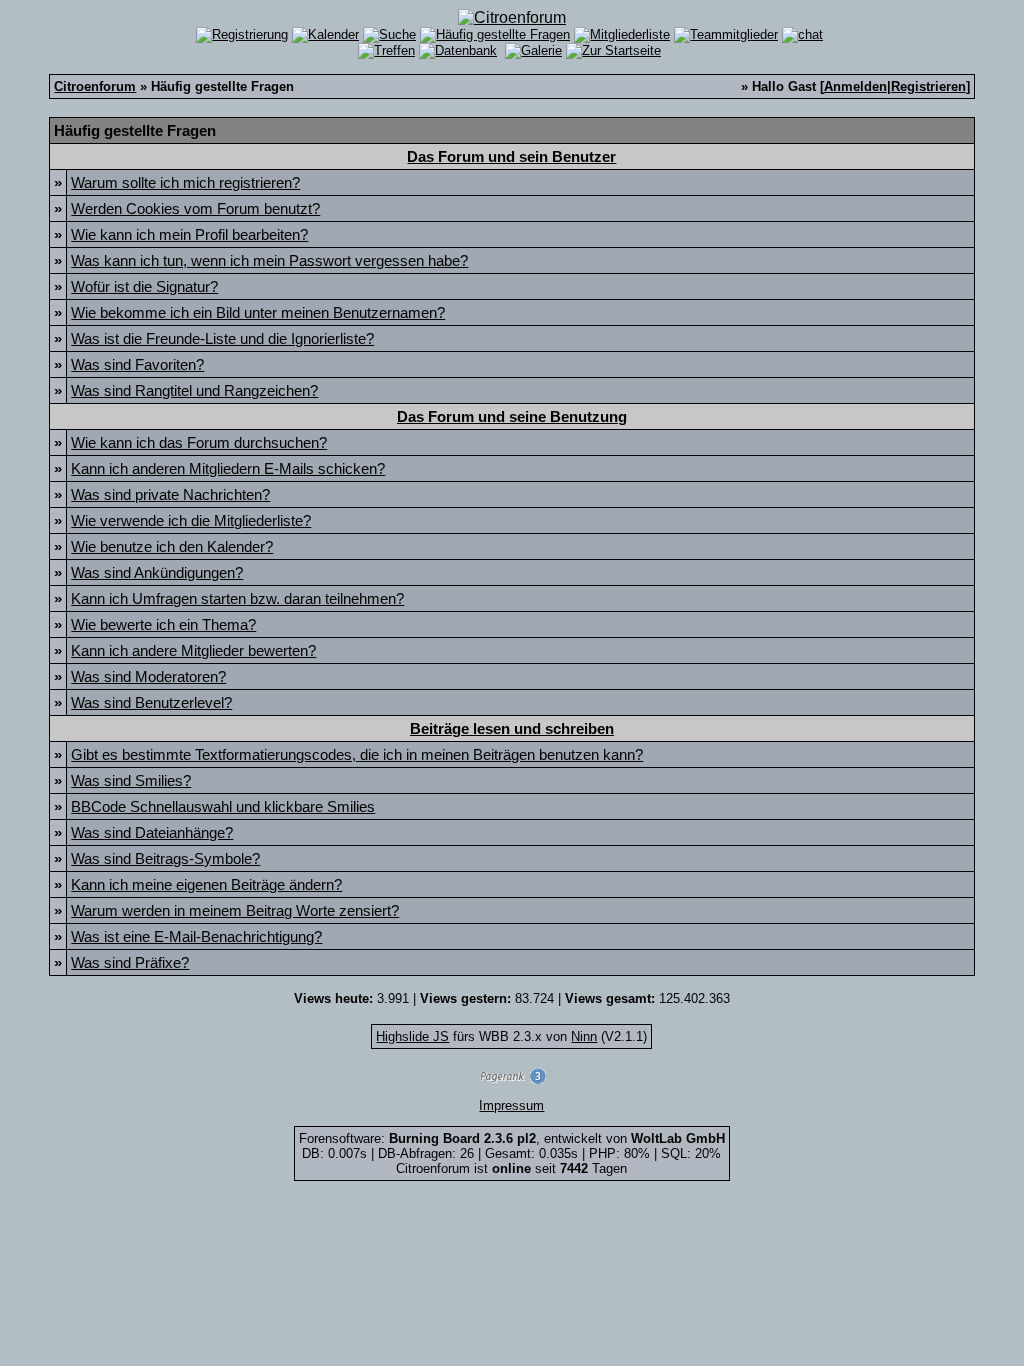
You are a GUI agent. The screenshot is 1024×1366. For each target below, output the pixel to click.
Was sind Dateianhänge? (152, 832)
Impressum (511, 1105)
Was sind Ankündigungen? (157, 572)
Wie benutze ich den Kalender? (172, 546)
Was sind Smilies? (131, 780)
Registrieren (928, 86)
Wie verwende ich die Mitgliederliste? (191, 520)
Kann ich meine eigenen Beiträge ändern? (206, 884)
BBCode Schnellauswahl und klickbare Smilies (223, 806)
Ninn (584, 1036)
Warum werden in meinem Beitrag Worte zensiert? (235, 910)
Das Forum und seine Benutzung (512, 416)
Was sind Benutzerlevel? (151, 702)
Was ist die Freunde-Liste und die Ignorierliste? (222, 338)
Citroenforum (95, 86)
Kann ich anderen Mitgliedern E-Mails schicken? (228, 468)
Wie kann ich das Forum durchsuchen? (199, 442)
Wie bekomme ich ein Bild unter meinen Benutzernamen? (258, 312)
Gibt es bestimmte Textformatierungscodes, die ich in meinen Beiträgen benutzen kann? (357, 754)
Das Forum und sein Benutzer (511, 156)
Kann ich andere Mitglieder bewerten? (193, 650)
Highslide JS (412, 1036)
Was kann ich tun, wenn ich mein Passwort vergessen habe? (269, 260)
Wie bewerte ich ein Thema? (163, 624)
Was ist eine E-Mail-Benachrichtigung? (196, 936)
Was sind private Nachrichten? (170, 494)
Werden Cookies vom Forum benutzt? (195, 208)
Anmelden (855, 86)
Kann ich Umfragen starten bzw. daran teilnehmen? (237, 598)
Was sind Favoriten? (137, 364)
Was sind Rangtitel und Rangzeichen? (194, 390)
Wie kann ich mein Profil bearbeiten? (189, 234)
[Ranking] (512, 1079)
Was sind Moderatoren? (148, 676)
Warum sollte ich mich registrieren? (185, 182)
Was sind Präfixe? (130, 962)
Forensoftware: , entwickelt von (512, 1138)
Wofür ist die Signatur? (144, 286)
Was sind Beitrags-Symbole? (165, 858)
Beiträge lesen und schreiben (512, 728)
